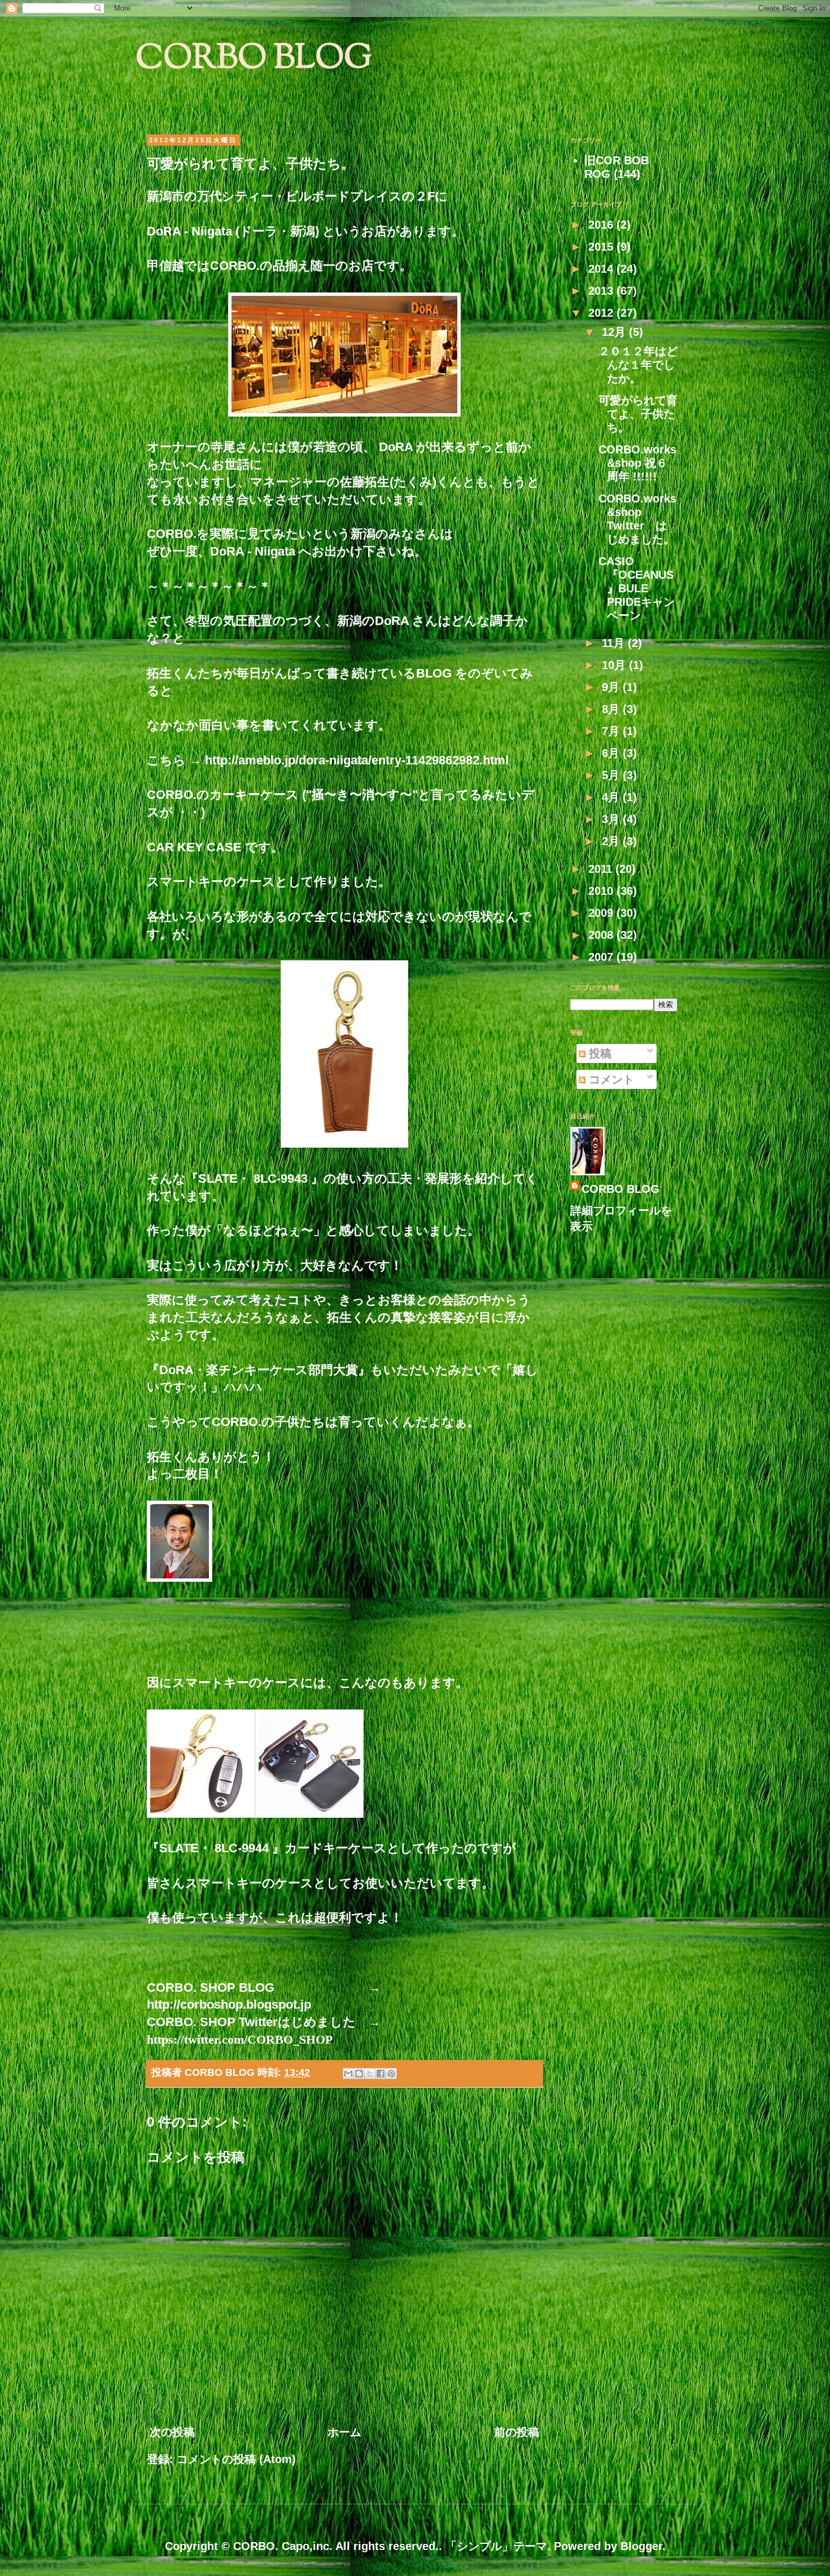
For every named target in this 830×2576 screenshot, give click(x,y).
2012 (602, 313)
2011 (602, 869)
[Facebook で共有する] (381, 2074)
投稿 (599, 1053)
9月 (612, 687)
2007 (602, 957)
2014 (602, 269)
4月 (612, 797)
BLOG (434, 673)
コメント (610, 1079)
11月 (615, 643)
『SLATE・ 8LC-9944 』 (216, 1848)
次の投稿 (172, 2432)
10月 (615, 665)
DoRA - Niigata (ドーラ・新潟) (235, 231)
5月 (612, 775)
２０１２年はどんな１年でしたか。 (638, 365)
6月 (612, 753)
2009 (602, 913)
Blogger (641, 2546)
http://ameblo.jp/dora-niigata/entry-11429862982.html (357, 760)
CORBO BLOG (254, 60)
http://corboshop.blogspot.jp (229, 2004)
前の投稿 (517, 2432)
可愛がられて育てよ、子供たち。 (638, 414)
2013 (602, 291)
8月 (612, 709)
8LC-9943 (282, 1178)
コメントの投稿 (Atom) (236, 2459)
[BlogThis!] (359, 2074)
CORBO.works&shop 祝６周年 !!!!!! (637, 463)
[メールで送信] (348, 2074)
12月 (615, 332)
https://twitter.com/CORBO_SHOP (240, 2039)
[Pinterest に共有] (391, 2074)
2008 (602, 935)
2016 (602, 225)
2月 (612, 841)
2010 (602, 891)
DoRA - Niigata (253, 551)
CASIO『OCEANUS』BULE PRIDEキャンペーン (637, 588)
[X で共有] (370, 2074)
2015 (602, 247)
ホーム (344, 2432)
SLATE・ (226, 1178)
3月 (612, 819)
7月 (612, 731)
